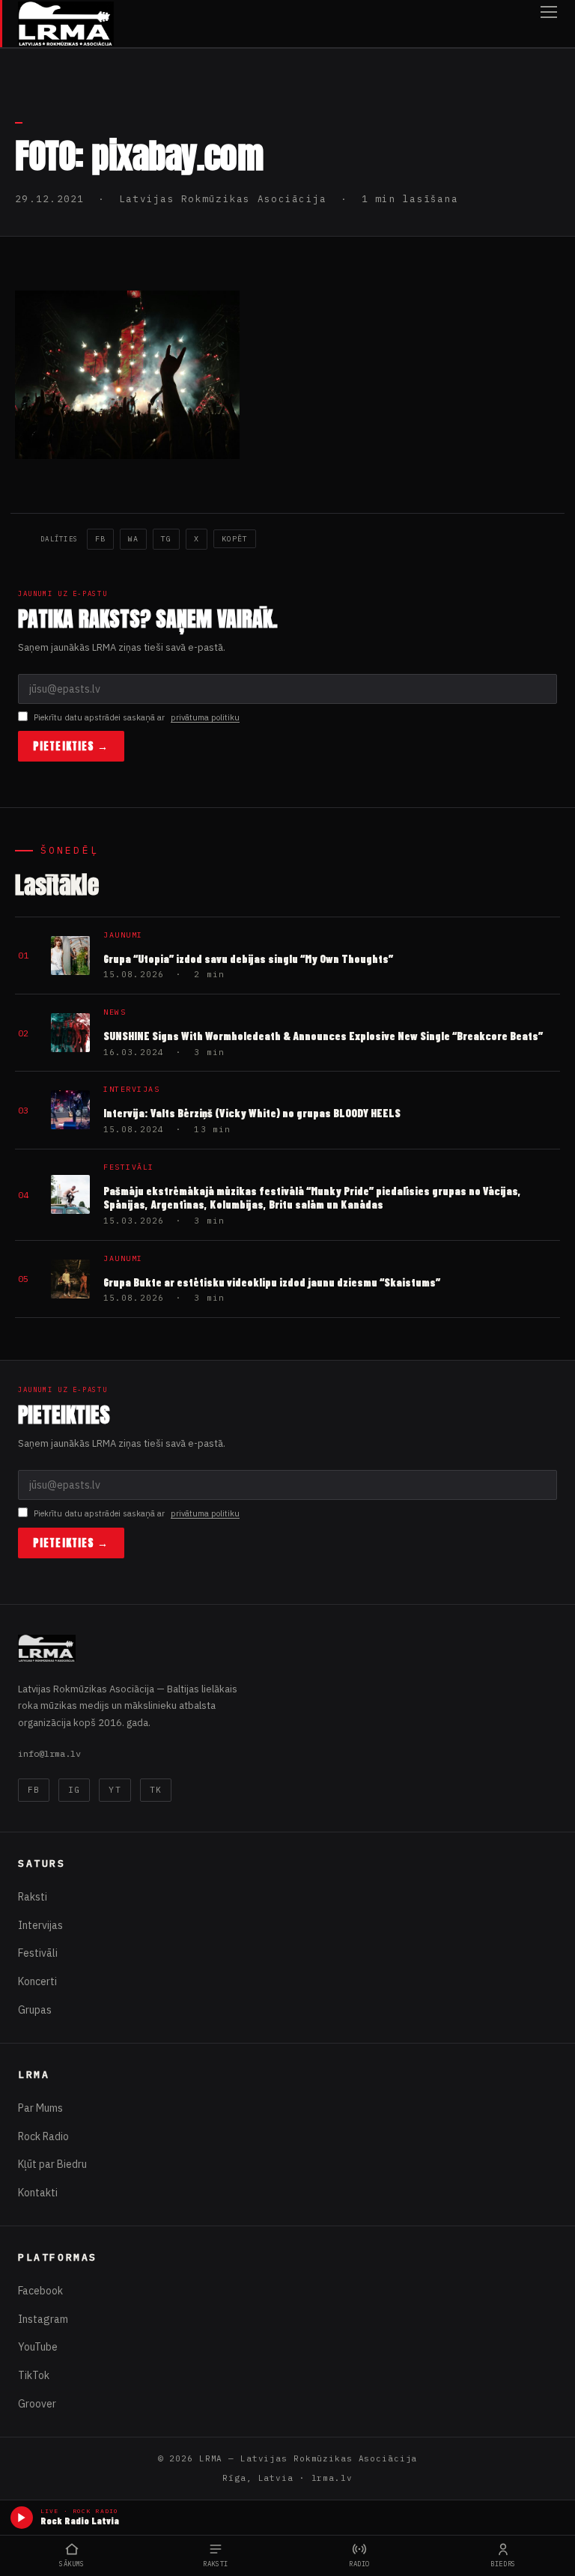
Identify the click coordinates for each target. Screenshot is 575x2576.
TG (166, 539)
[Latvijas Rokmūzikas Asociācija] (66, 24)
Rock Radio (43, 2136)
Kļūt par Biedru (52, 2164)
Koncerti (37, 1981)
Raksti (33, 1897)
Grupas (35, 2010)
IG (74, 1790)
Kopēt (235, 539)
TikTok (34, 2375)
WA (133, 539)
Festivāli (38, 1953)
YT (115, 1790)
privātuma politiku (205, 717)
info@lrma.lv (49, 1753)
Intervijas (40, 1925)
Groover (37, 2404)
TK (156, 1790)
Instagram (43, 2319)
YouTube (38, 2347)
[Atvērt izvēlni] (549, 24)
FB (100, 539)
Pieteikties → (71, 746)
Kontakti (38, 2193)
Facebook (40, 2291)
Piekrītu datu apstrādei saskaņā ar (137, 717)
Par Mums (40, 2108)
